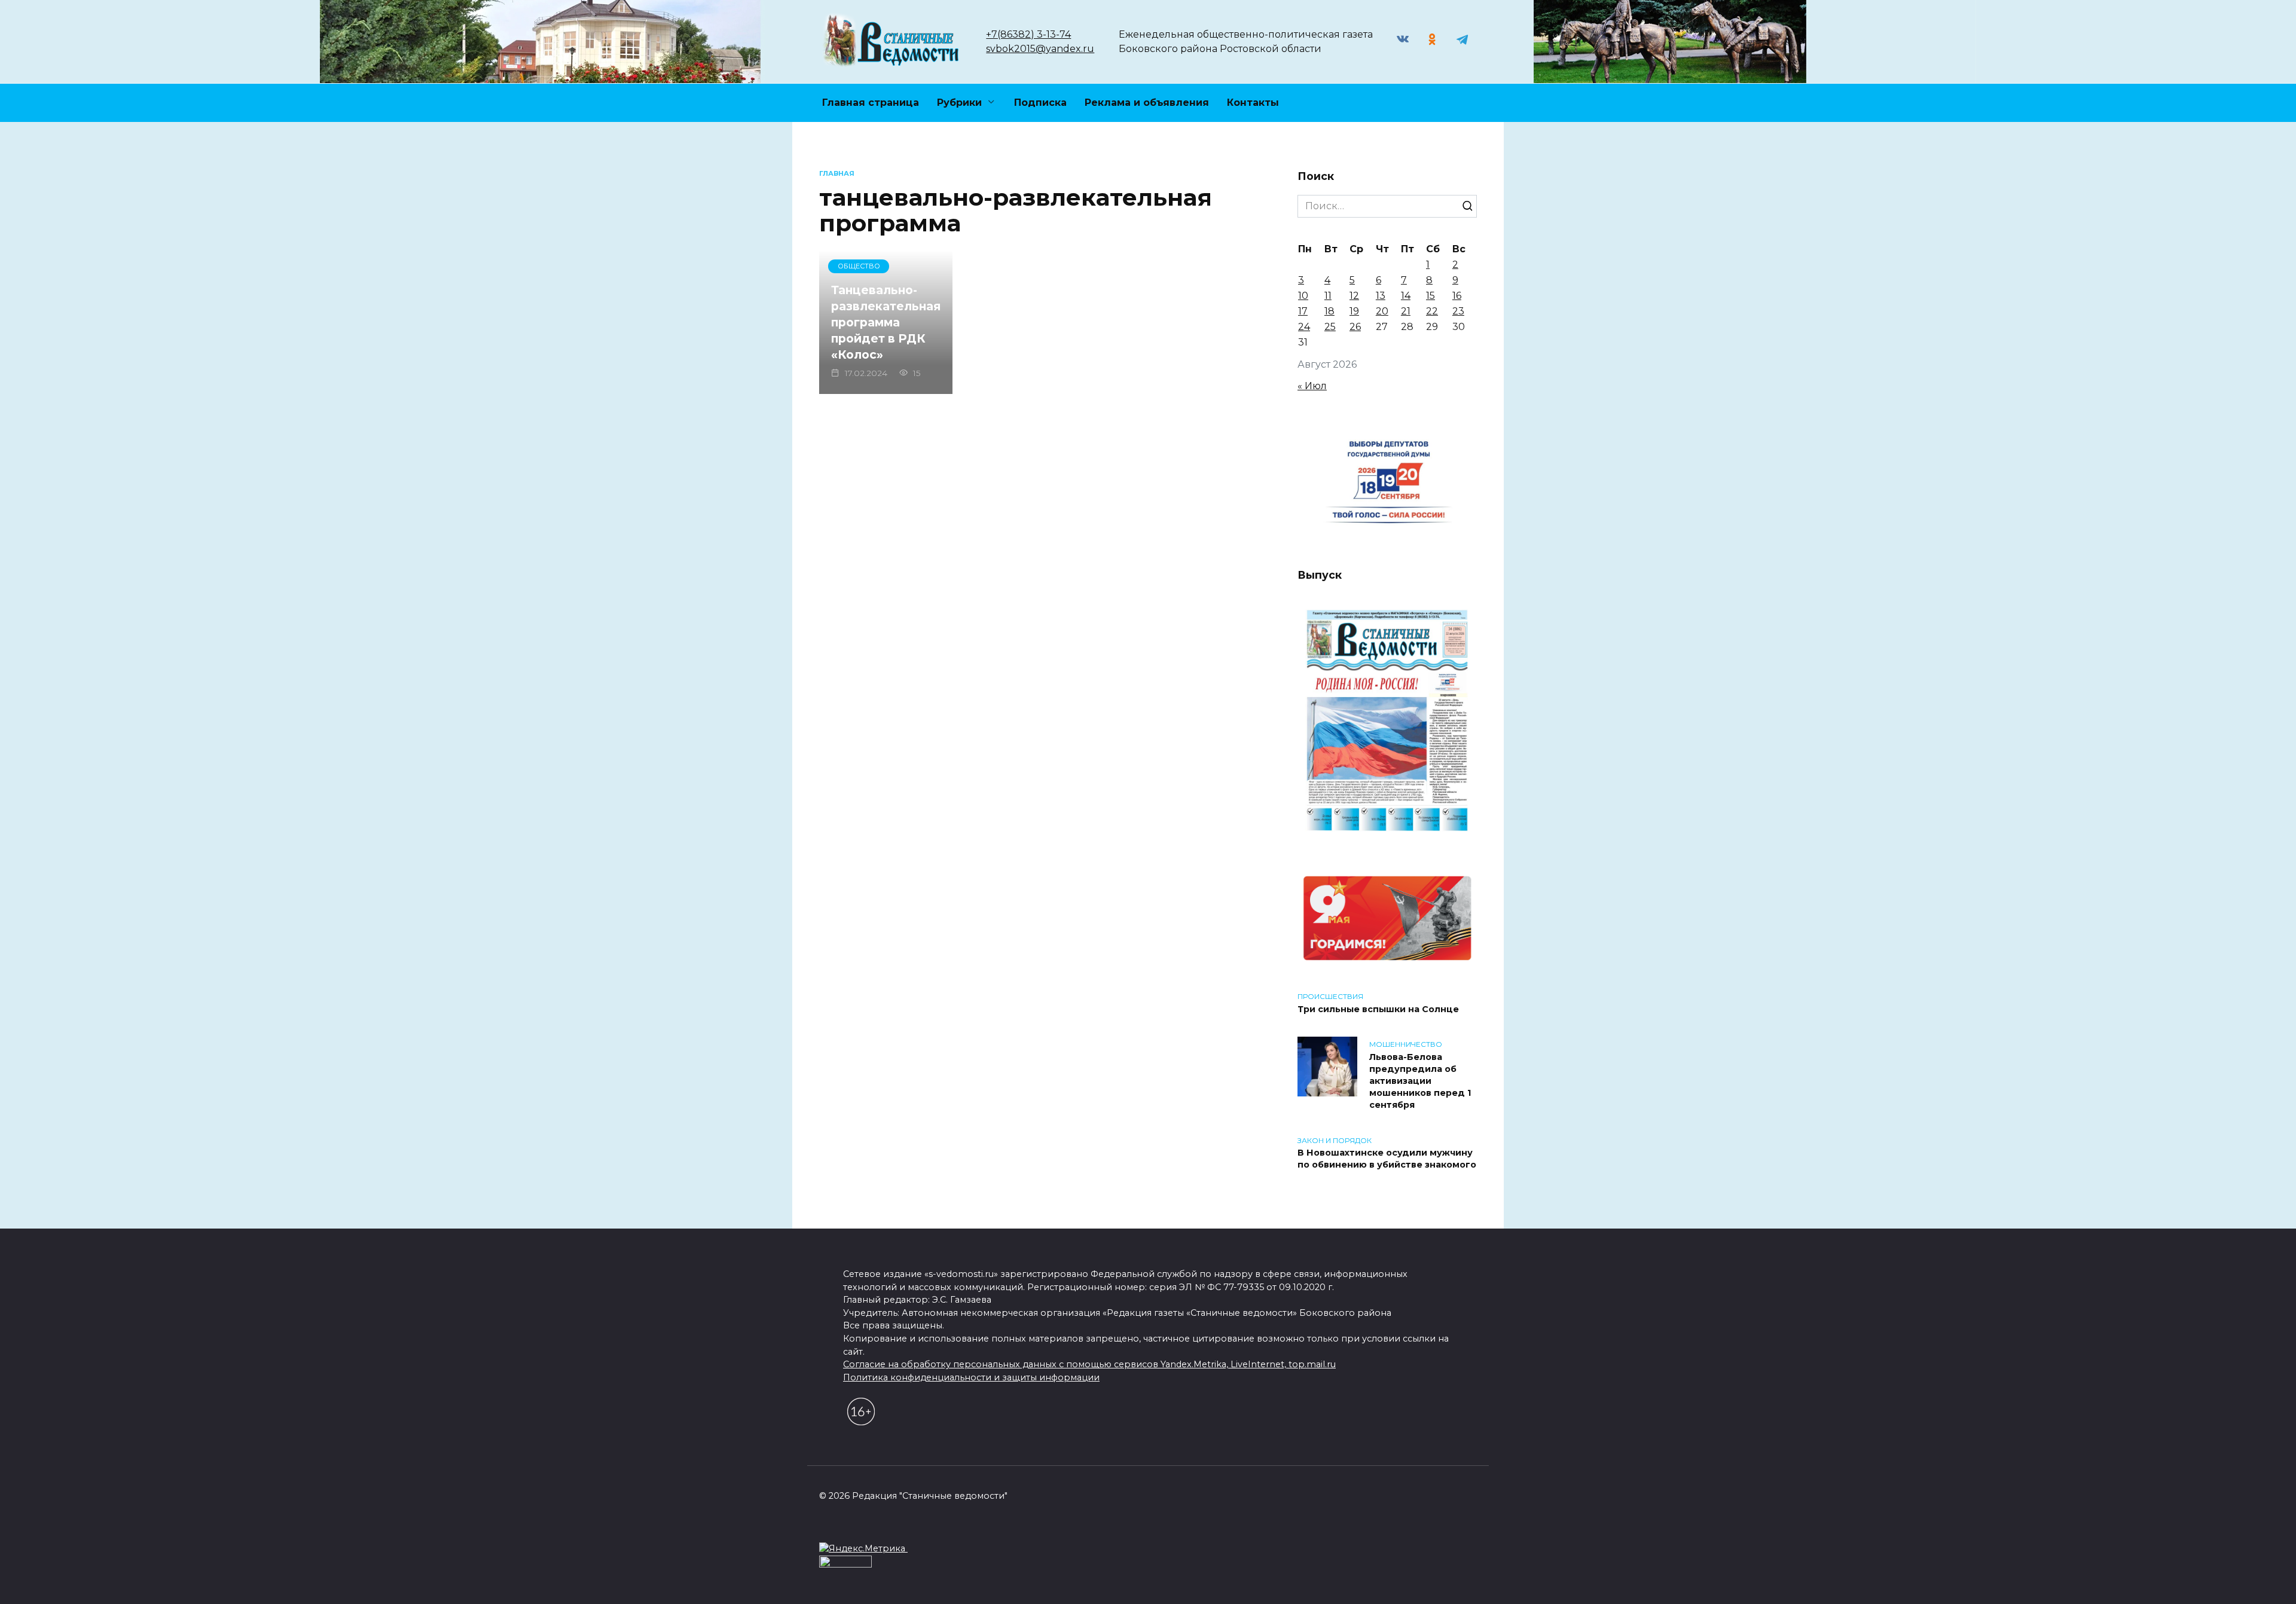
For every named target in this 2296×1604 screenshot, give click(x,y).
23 (1458, 311)
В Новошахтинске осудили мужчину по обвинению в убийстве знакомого (1387, 1159)
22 (1432, 311)
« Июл (1312, 386)
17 (1303, 311)
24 (1304, 327)
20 (1382, 311)
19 (1354, 311)
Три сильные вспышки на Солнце (1378, 1009)
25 (1330, 327)
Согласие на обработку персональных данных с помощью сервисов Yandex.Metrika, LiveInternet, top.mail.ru (1089, 1364)
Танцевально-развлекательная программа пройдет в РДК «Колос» (886, 322)
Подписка (1040, 103)
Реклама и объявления (1147, 103)
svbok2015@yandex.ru (1040, 49)
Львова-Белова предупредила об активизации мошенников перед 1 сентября (1420, 1081)
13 (1381, 296)
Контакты (1253, 103)
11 (1328, 296)
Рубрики (959, 103)
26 (1355, 327)
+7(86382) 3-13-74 (1028, 34)
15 (1431, 296)
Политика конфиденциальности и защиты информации (971, 1377)
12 (1354, 296)
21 (1406, 311)
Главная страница (871, 103)
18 (1329, 311)
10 (1303, 296)
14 (1406, 296)
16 (1457, 296)
